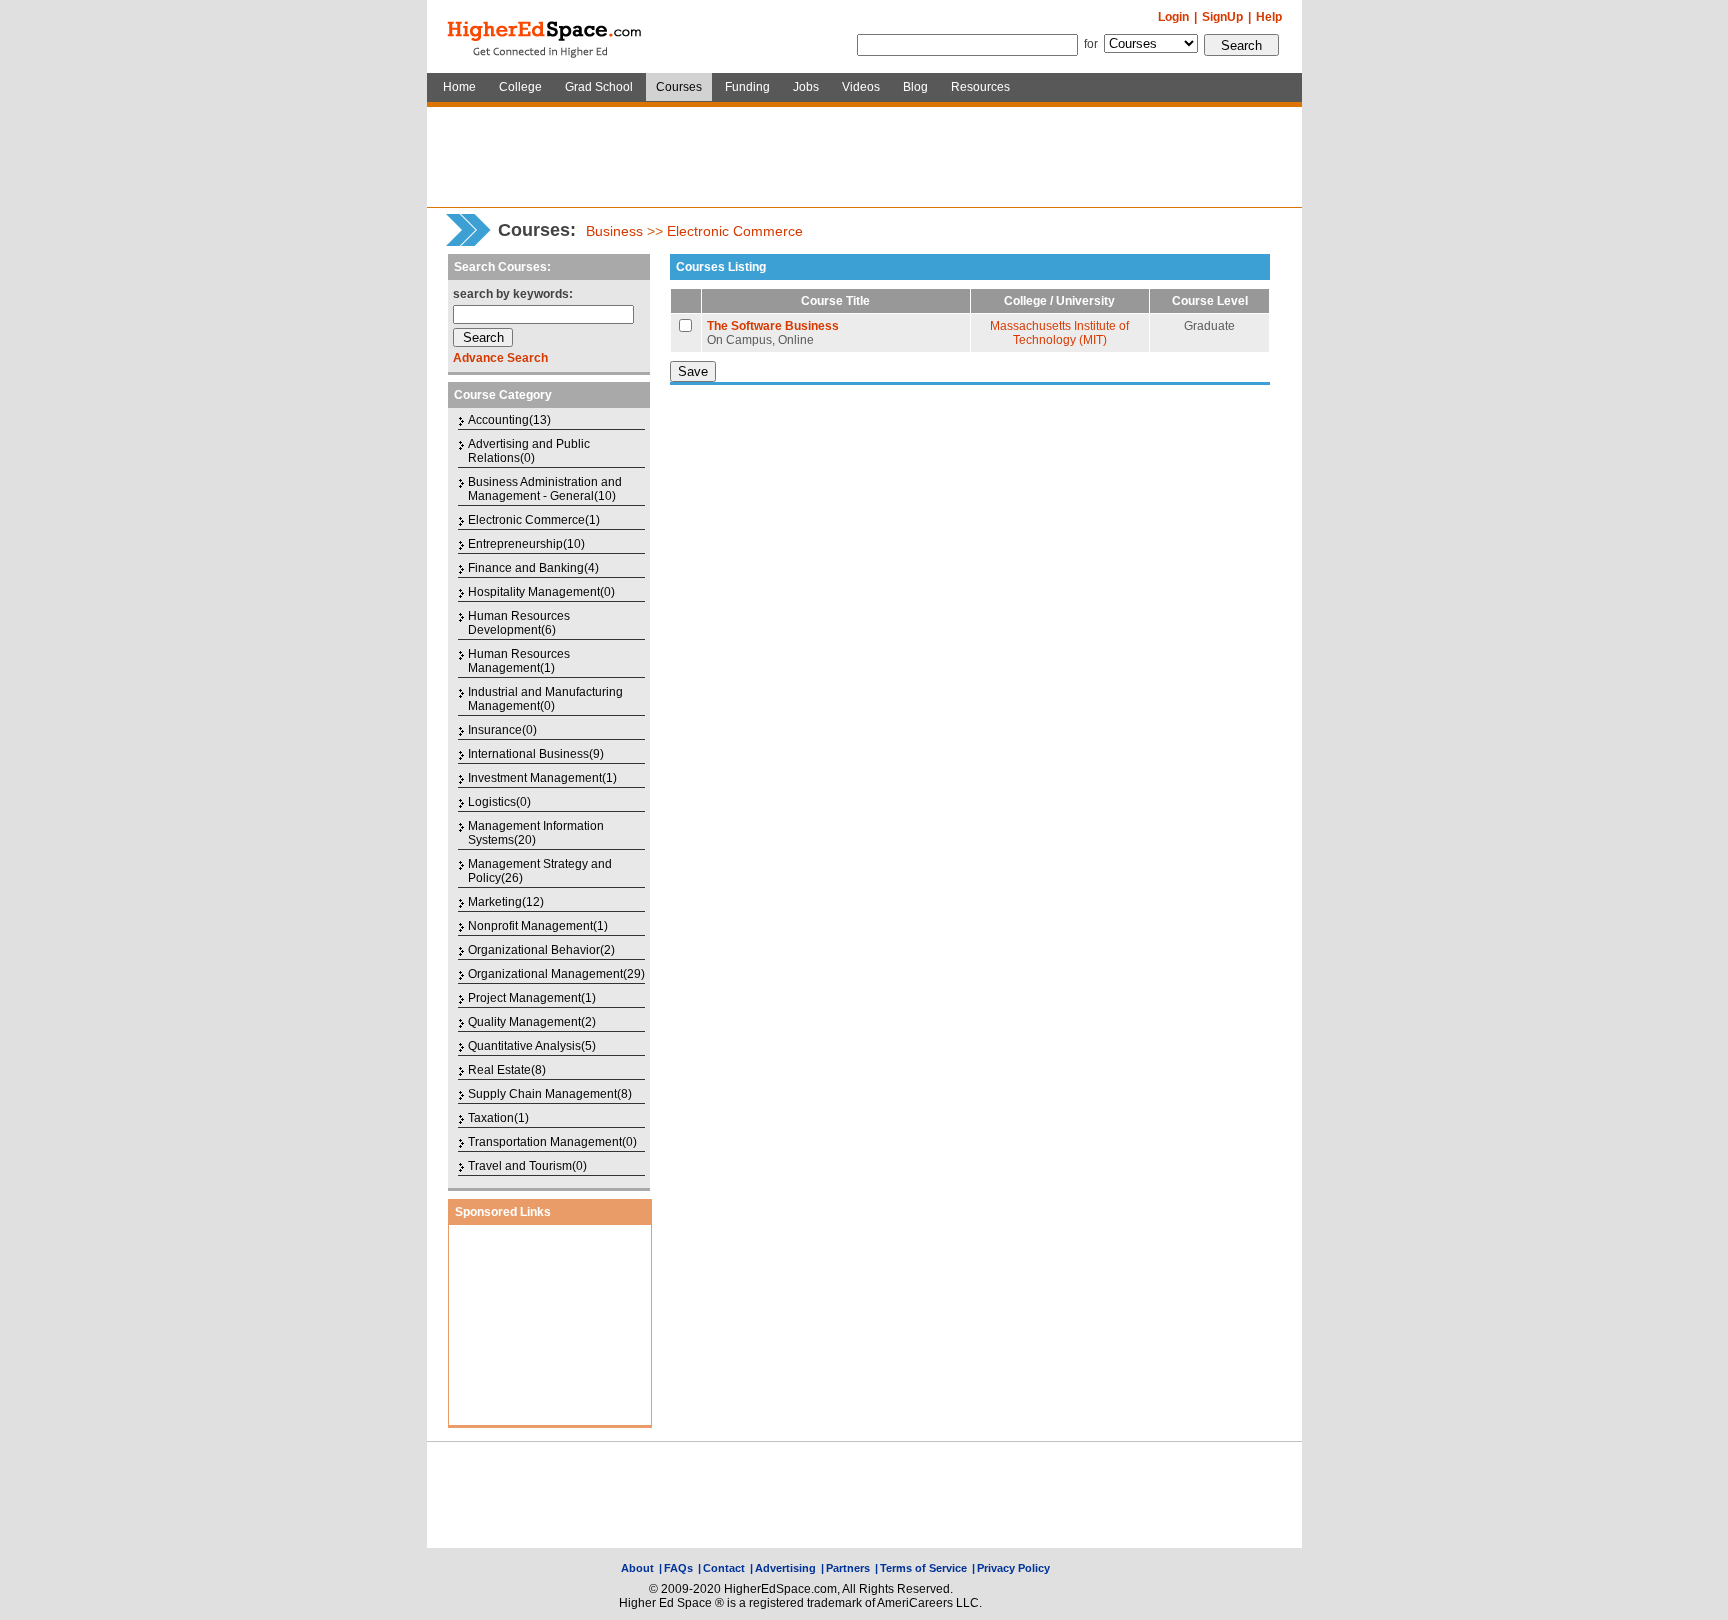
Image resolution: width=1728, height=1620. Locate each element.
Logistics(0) (499, 802)
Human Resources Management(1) (519, 661)
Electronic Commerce (735, 231)
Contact (724, 1568)
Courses (679, 87)
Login (1173, 17)
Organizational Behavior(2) (541, 950)
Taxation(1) (498, 1118)
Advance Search (500, 358)
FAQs (678, 1568)
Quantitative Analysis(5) (532, 1046)
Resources (980, 87)
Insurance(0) (502, 730)
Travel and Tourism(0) (527, 1166)
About (637, 1568)
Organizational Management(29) (556, 974)
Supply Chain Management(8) (550, 1094)
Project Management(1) (532, 998)
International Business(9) (536, 754)
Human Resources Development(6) (519, 623)
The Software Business (773, 326)
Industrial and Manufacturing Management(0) (545, 699)
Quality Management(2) (532, 1022)
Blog (915, 87)
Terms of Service (923, 1568)
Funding (747, 87)
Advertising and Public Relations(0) (529, 451)
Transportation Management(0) (552, 1142)
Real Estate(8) (507, 1070)
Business (614, 231)
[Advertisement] (864, 157)
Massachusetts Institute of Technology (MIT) (1059, 333)
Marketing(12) (506, 902)
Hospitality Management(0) (541, 592)
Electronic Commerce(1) (534, 520)
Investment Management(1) (542, 778)
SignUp (1222, 17)
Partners (848, 1568)
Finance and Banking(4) (533, 568)
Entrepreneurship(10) (526, 544)
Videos (861, 87)
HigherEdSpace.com (546, 37)
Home (459, 87)
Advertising (785, 1568)
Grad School (599, 87)
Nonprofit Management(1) (538, 926)
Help (1269, 17)
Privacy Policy (1013, 1568)
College (520, 87)
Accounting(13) (509, 420)
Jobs (806, 87)
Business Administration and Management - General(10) (545, 489)
